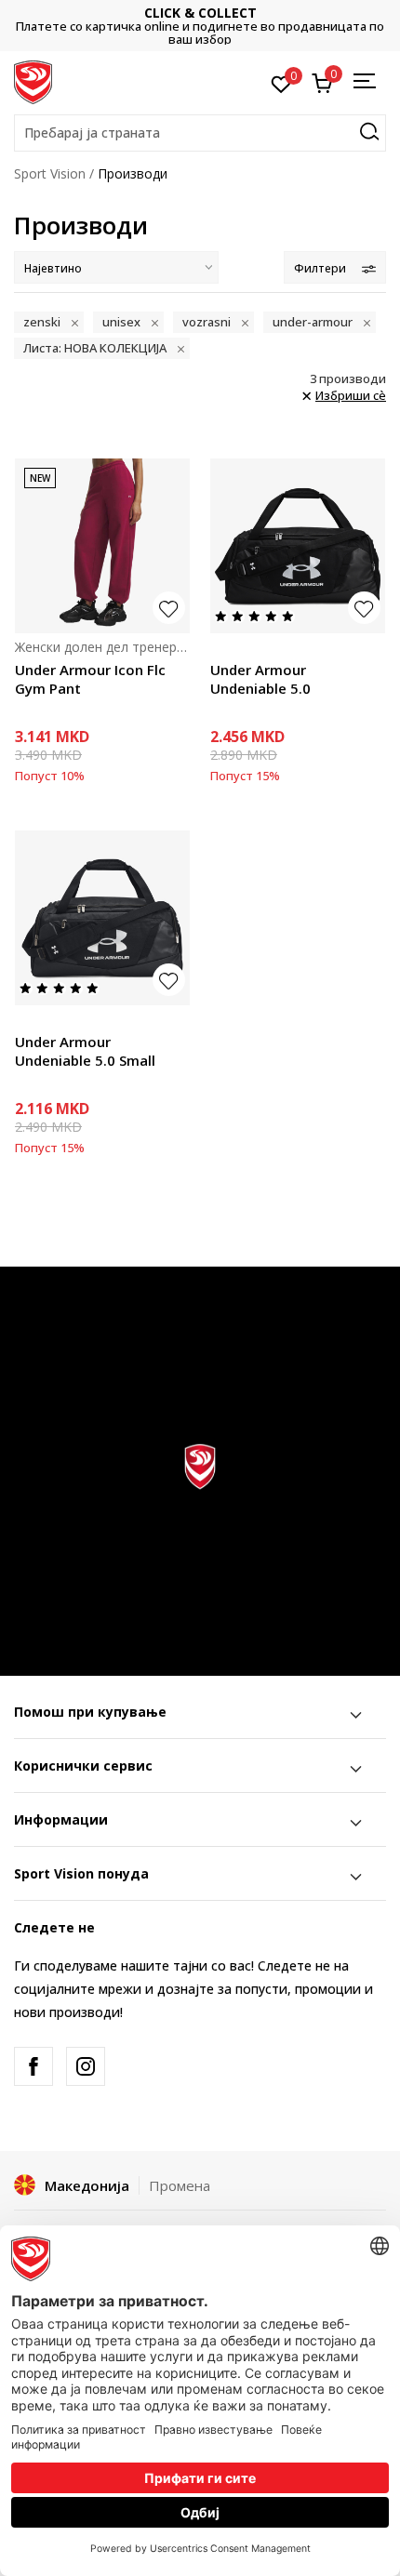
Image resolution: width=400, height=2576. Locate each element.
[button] (200, 133)
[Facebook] (33, 2066)
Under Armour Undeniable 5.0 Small (85, 1051)
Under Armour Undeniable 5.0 (260, 679)
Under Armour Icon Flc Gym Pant (90, 679)
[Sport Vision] (33, 81)
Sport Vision (50, 173)
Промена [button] (180, 2185)
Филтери (320, 268)
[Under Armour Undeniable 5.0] (298, 546)
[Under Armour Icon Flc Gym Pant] (102, 546)
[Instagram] (86, 2066)
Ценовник (296, 26)
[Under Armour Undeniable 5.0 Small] (102, 918)
